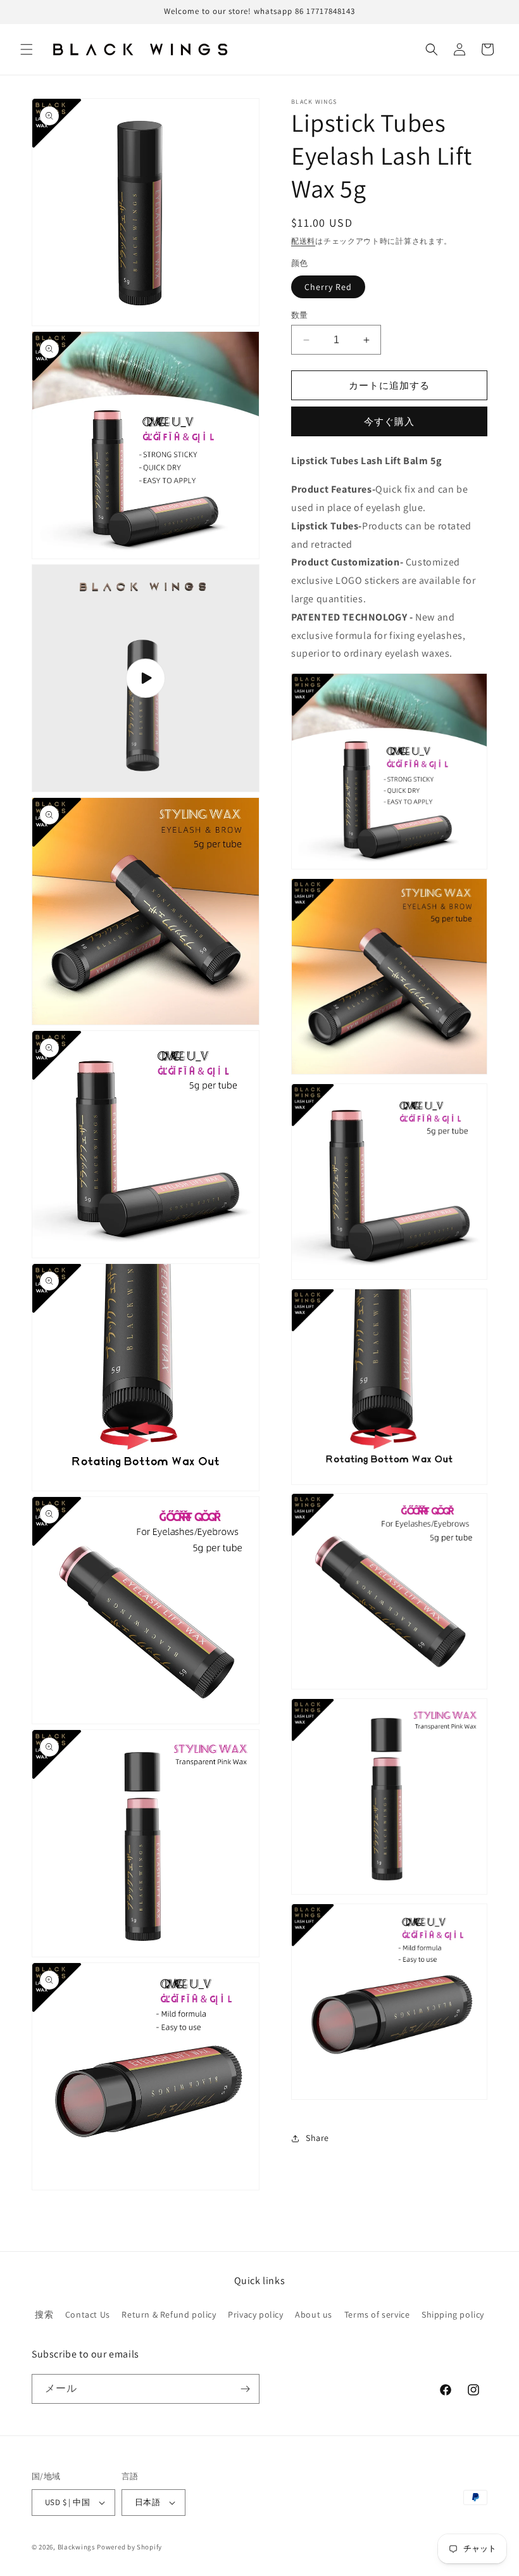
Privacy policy (255, 2314)
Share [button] (317, 2138)
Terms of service (377, 2314)
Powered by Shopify (129, 2547)
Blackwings (77, 2547)
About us (314, 2314)
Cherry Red (328, 287)
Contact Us (88, 2314)
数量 (300, 315)
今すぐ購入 (389, 421)
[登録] (245, 2389)
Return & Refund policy (169, 2314)
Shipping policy (453, 2314)
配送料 (303, 241)
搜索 (44, 2314)
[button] (27, 49)
